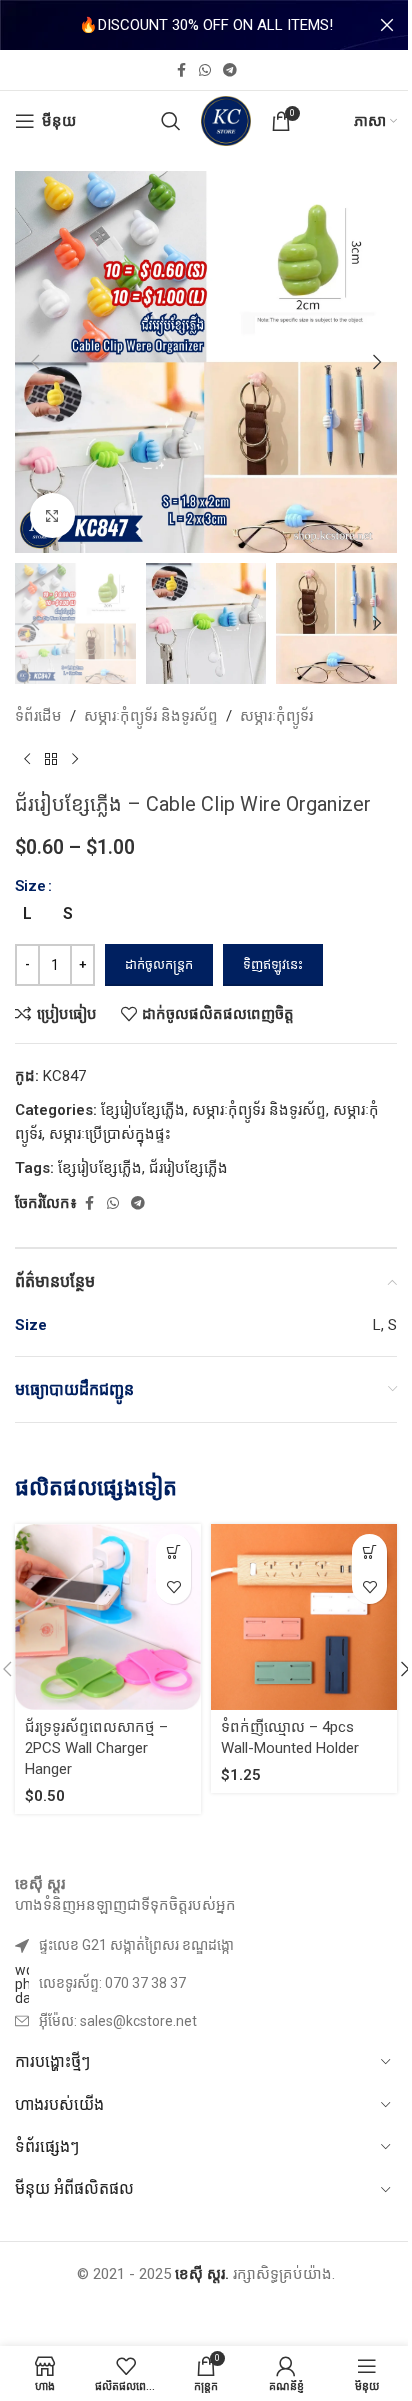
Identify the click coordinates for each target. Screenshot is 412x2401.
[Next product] (75, 760)
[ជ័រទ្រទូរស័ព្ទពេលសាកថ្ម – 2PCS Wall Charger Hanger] (108, 1617)
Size (30, 886)
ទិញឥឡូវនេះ (273, 964)
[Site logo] (226, 120)
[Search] (171, 121)
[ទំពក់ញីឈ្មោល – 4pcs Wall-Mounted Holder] (304, 1617)
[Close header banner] (387, 25)
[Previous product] (27, 760)
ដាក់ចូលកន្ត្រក (159, 964)
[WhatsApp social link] (205, 70)
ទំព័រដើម (38, 716)
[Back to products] (51, 760)
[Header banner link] (206, 25)
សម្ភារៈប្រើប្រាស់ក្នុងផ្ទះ (110, 1134)
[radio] (27, 914)
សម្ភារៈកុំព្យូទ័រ (276, 716)
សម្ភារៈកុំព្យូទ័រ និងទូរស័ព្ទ (151, 716)
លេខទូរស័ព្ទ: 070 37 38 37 (112, 1983)
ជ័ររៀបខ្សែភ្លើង (188, 1168)
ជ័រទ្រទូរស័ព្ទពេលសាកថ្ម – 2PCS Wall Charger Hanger (96, 1748)
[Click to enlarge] (52, 515)
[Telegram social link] (230, 70)
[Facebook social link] (181, 70)
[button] (35, 362)
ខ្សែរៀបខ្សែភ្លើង (143, 1110)
